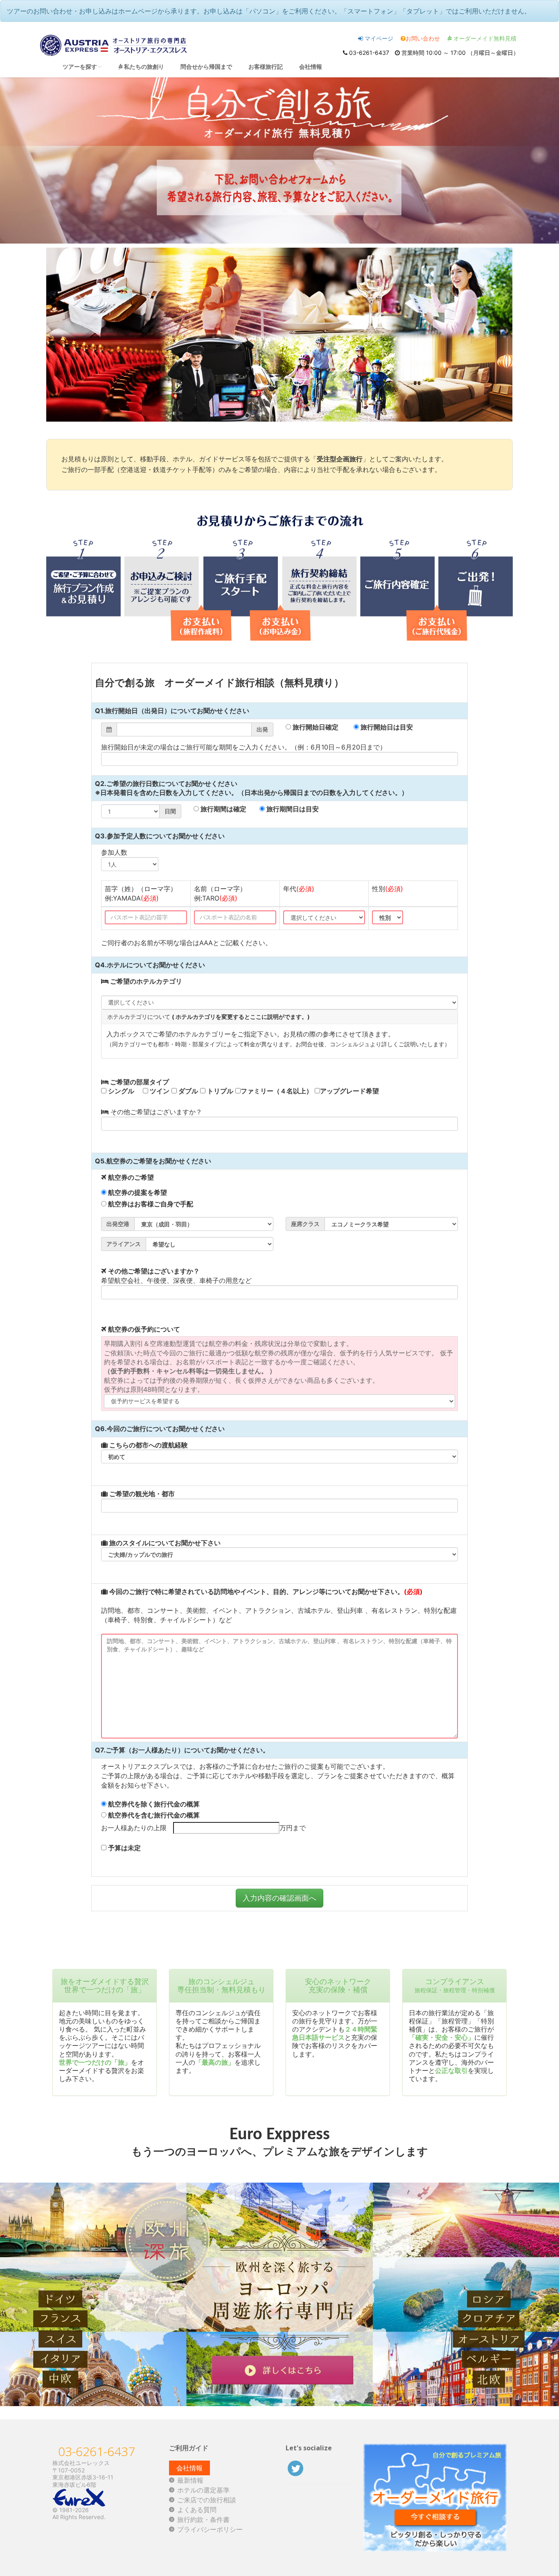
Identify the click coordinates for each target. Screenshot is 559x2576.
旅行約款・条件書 (203, 2520)
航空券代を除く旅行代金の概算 (153, 1804)
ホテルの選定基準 (203, 2490)
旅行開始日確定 (315, 727)
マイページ (378, 38)
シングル (120, 1091)
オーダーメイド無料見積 (484, 38)
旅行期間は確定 (223, 809)
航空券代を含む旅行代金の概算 (153, 1815)
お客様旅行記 (266, 67)
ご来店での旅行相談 (207, 2500)
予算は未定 (124, 1848)
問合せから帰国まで (206, 67)
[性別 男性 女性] (388, 917)
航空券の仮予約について (143, 1329)
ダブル (187, 1091)
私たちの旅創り (143, 67)
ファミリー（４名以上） (277, 1091)
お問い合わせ (423, 38)
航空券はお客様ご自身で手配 (150, 1204)
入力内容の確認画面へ (279, 1898)
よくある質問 (197, 2510)
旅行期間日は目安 (292, 809)
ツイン (159, 1091)
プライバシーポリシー (210, 2529)
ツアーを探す (80, 67)
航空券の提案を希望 (137, 1192)
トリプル (219, 1091)
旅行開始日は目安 (386, 727)
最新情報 (190, 2480)
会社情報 (311, 67)
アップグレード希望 (349, 1091)
